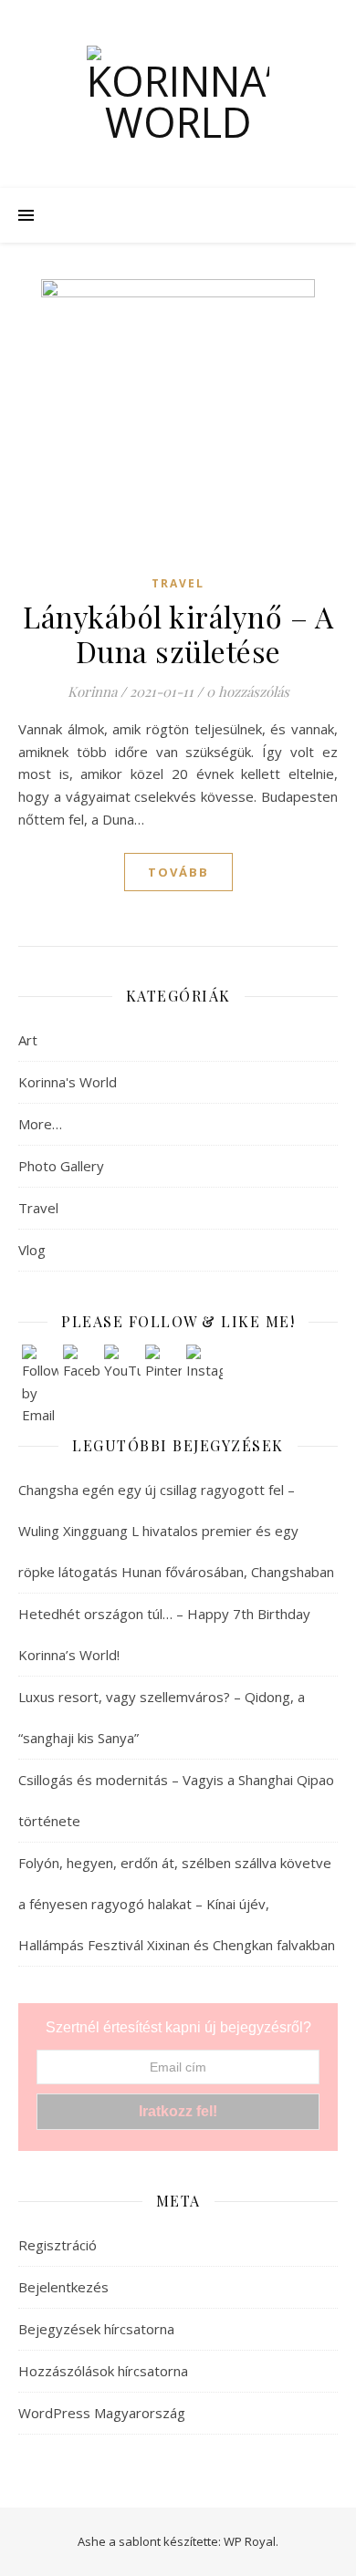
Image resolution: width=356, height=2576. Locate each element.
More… (40, 1124)
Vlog (32, 1250)
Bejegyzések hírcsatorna (96, 2329)
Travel (178, 583)
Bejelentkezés (63, 2287)
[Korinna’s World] (178, 94)
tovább (178, 872)
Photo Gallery (61, 1166)
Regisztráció (58, 2245)
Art (28, 1040)
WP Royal (250, 2541)
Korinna (92, 691)
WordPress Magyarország (102, 2413)
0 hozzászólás (248, 691)
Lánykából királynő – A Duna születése (178, 634)
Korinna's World (68, 1082)
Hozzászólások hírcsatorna (103, 2371)
